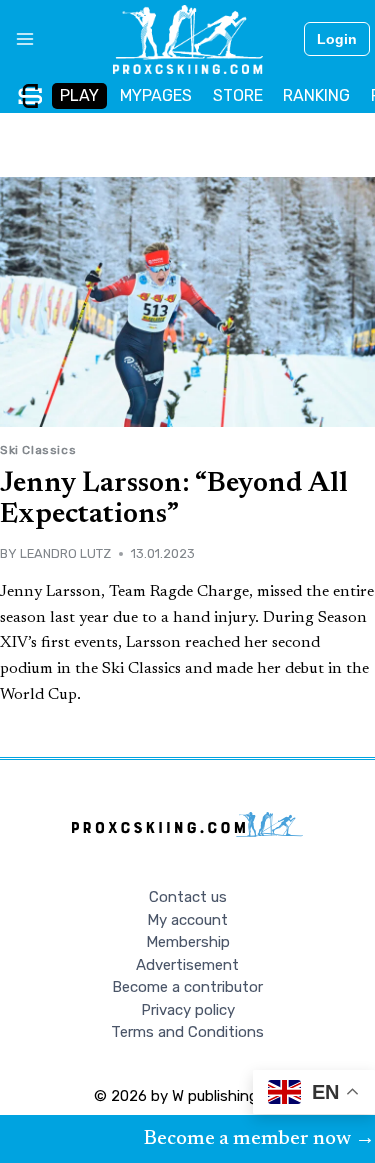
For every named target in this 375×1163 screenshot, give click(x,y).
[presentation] (187, 302)
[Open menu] (17, 39)
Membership (188, 942)
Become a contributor (187, 987)
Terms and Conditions (187, 1032)
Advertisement (187, 965)
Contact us (188, 897)
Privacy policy (188, 1010)
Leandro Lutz (65, 553)
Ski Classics (38, 450)
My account (187, 920)
